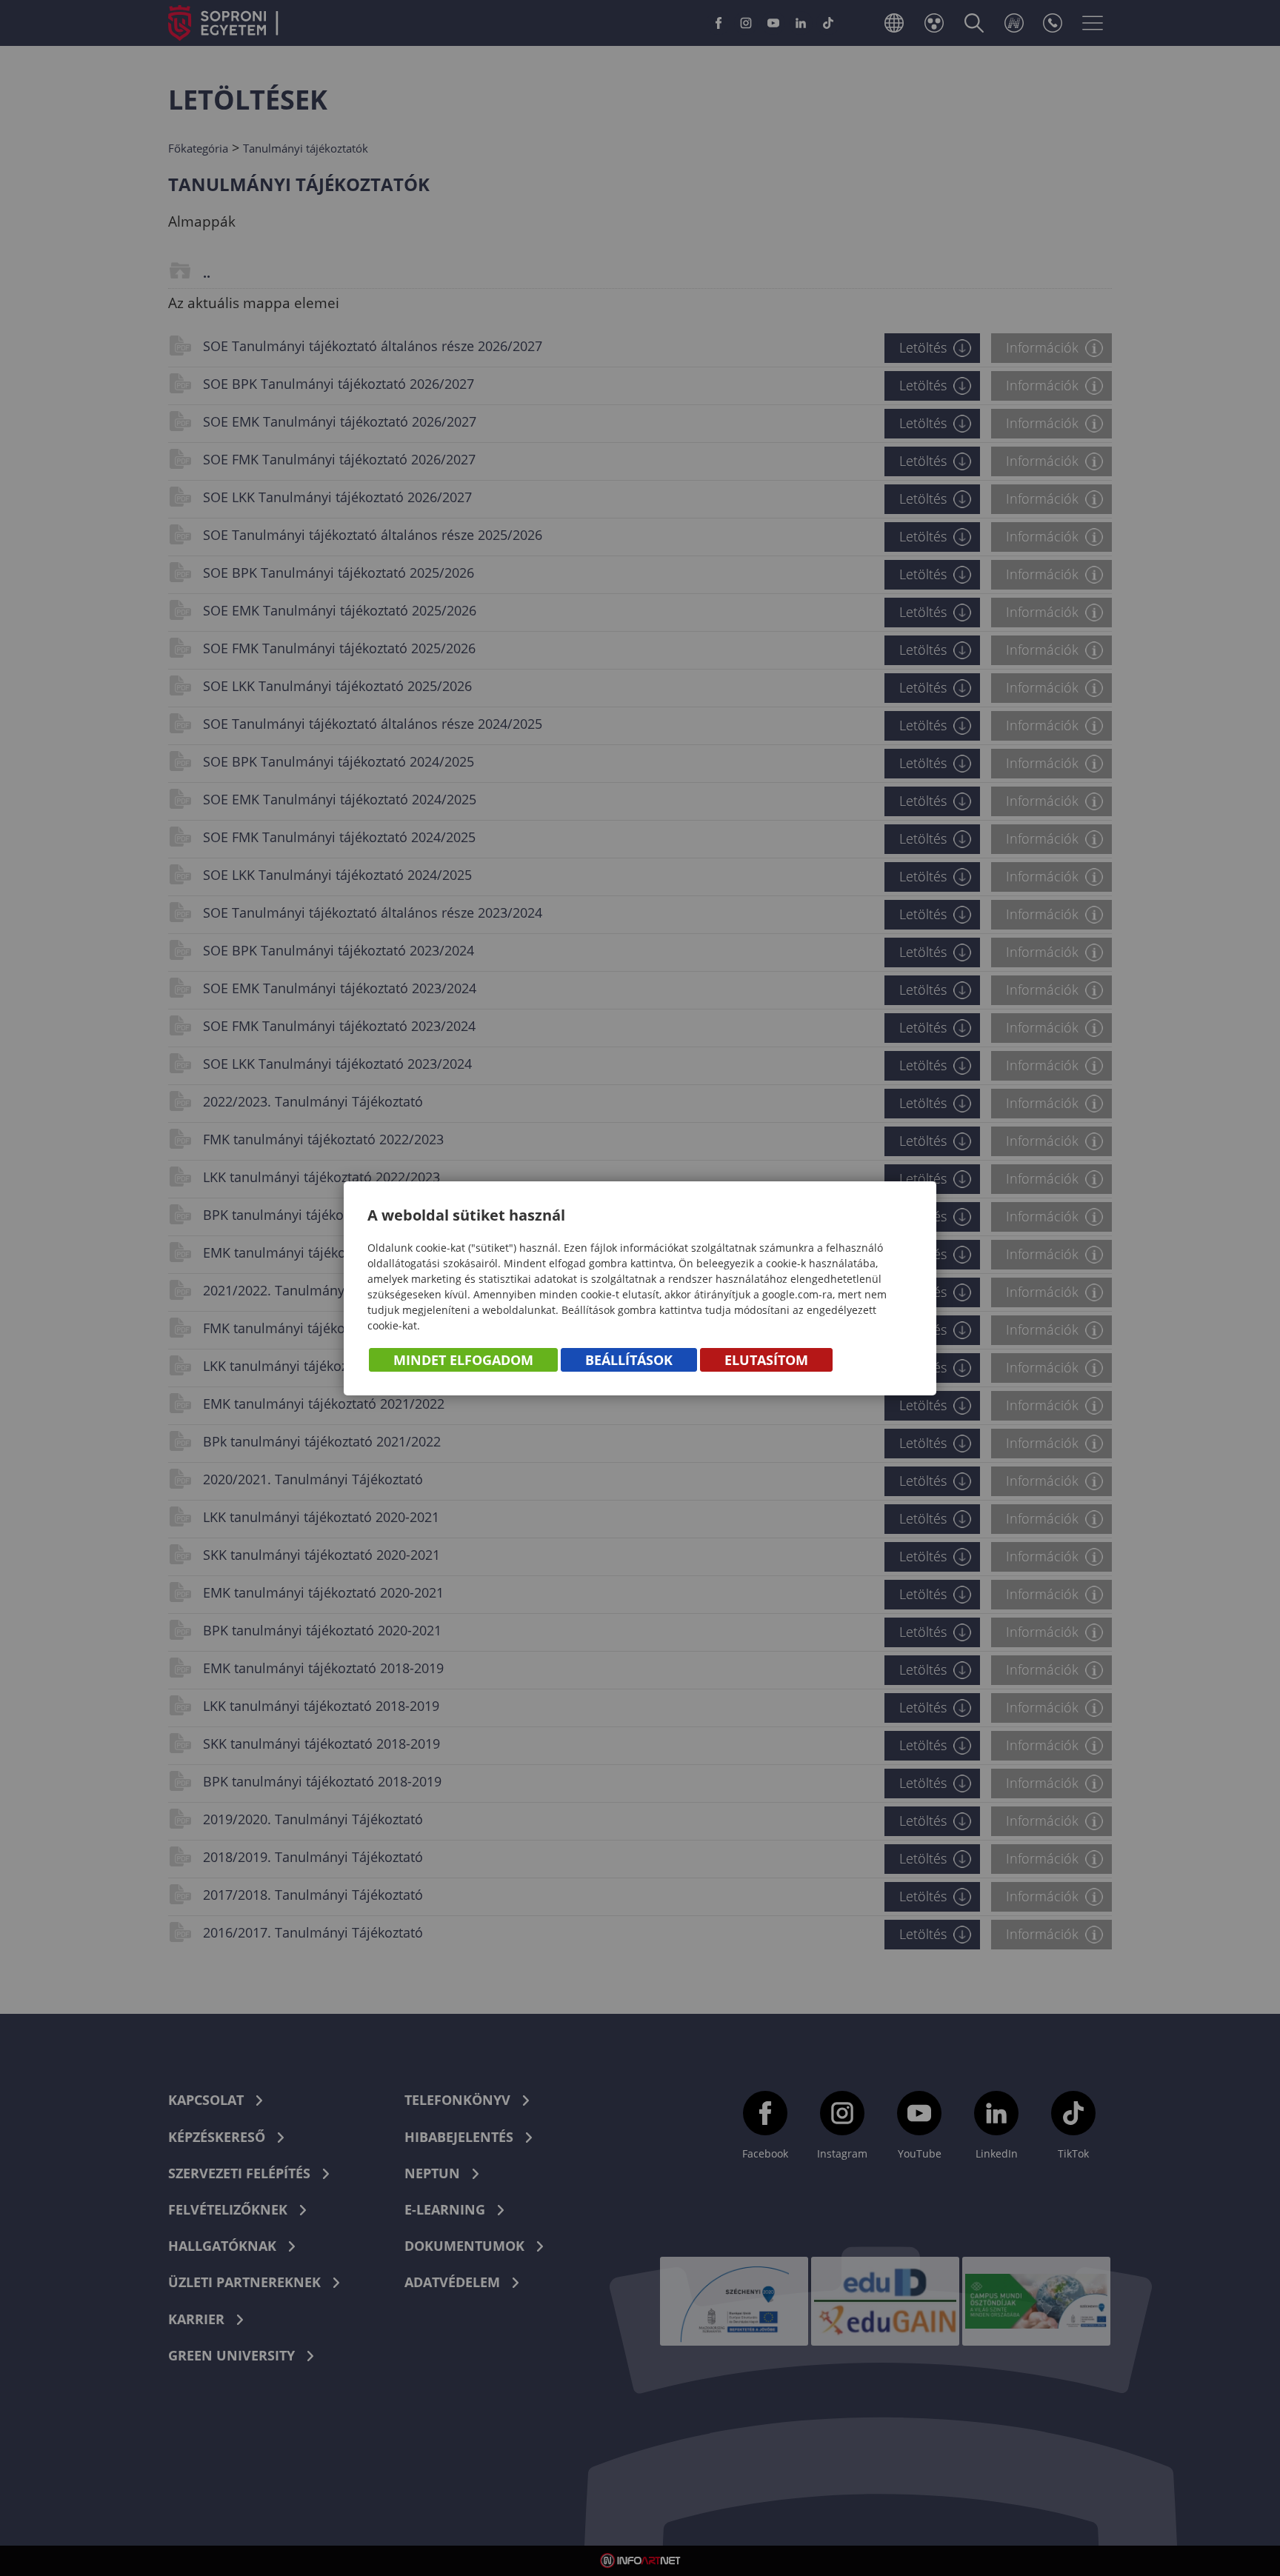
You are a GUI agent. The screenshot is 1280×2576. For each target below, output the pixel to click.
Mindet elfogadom (463, 1360)
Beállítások (629, 1360)
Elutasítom (766, 1360)
